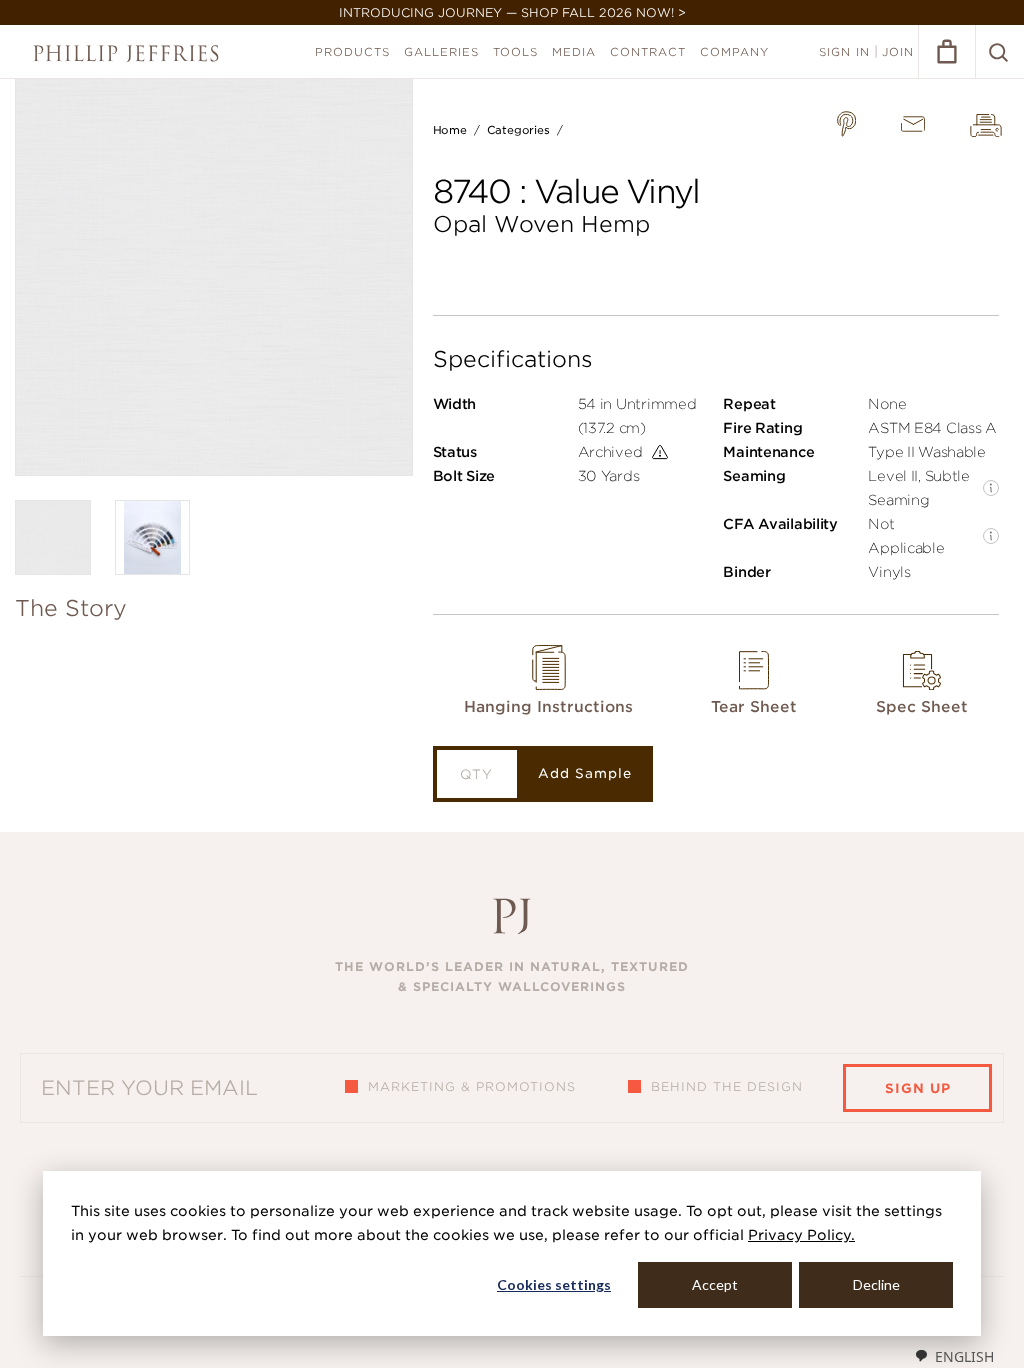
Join (898, 52)
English (964, 1356)
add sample (585, 773)
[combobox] (954, 1356)
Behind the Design (727, 1086)
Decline (876, 1284)
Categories (518, 130)
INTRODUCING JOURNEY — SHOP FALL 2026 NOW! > (512, 12)
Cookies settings (554, 1284)
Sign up (918, 1088)
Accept (715, 1284)
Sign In (844, 52)
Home (450, 130)
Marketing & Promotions (472, 1086)
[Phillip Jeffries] (126, 53)
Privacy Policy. (801, 1235)
